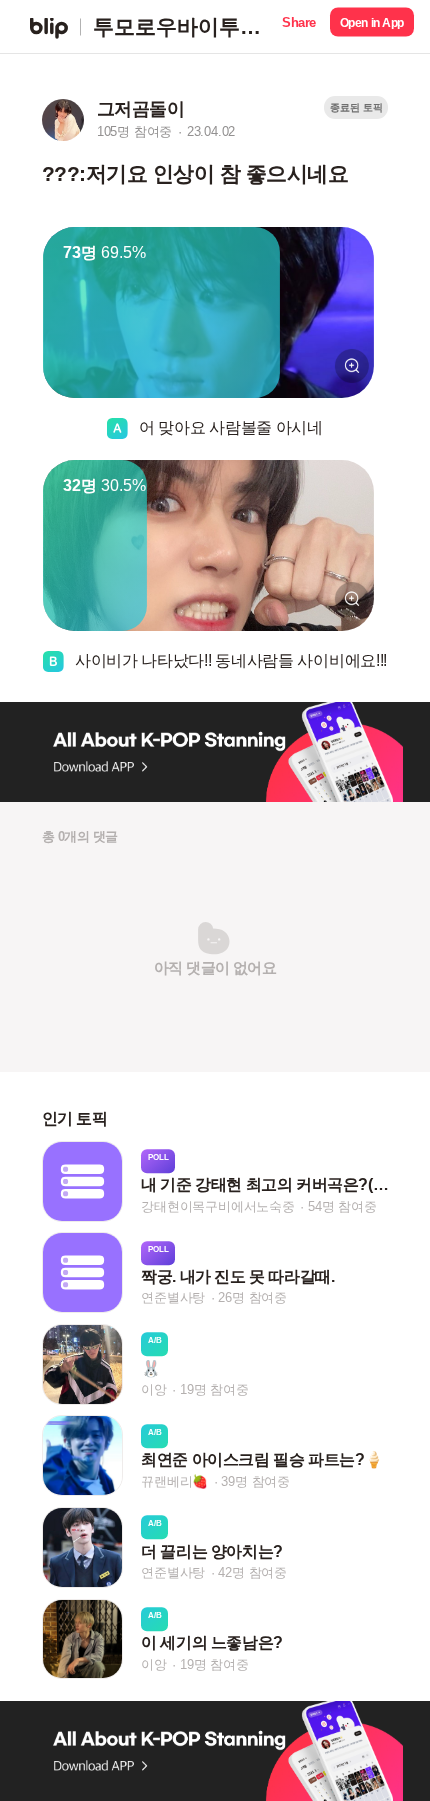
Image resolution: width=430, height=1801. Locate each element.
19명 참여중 (214, 1389)
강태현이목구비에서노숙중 (218, 1206)
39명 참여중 (255, 1481)
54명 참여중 (342, 1206)
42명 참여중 (252, 1572)
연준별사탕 (173, 1298)
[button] (299, 26)
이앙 (154, 1389)
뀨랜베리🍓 (174, 1481)
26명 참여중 (252, 1298)
